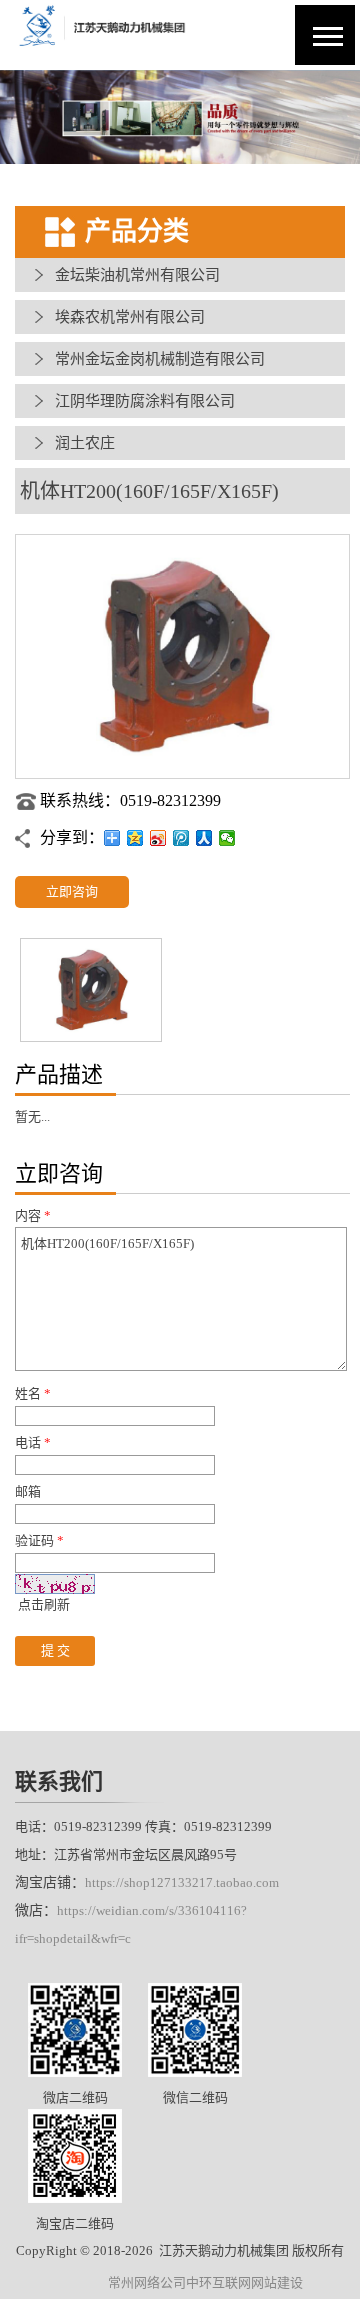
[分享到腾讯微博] (181, 838)
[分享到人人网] (204, 838)
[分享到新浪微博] (158, 838)
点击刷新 (44, 1604)
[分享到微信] (227, 838)
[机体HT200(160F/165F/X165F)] (182, 774)
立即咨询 (72, 891)
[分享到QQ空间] (135, 838)
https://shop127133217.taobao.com (182, 1882)
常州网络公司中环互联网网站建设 (205, 2282)
